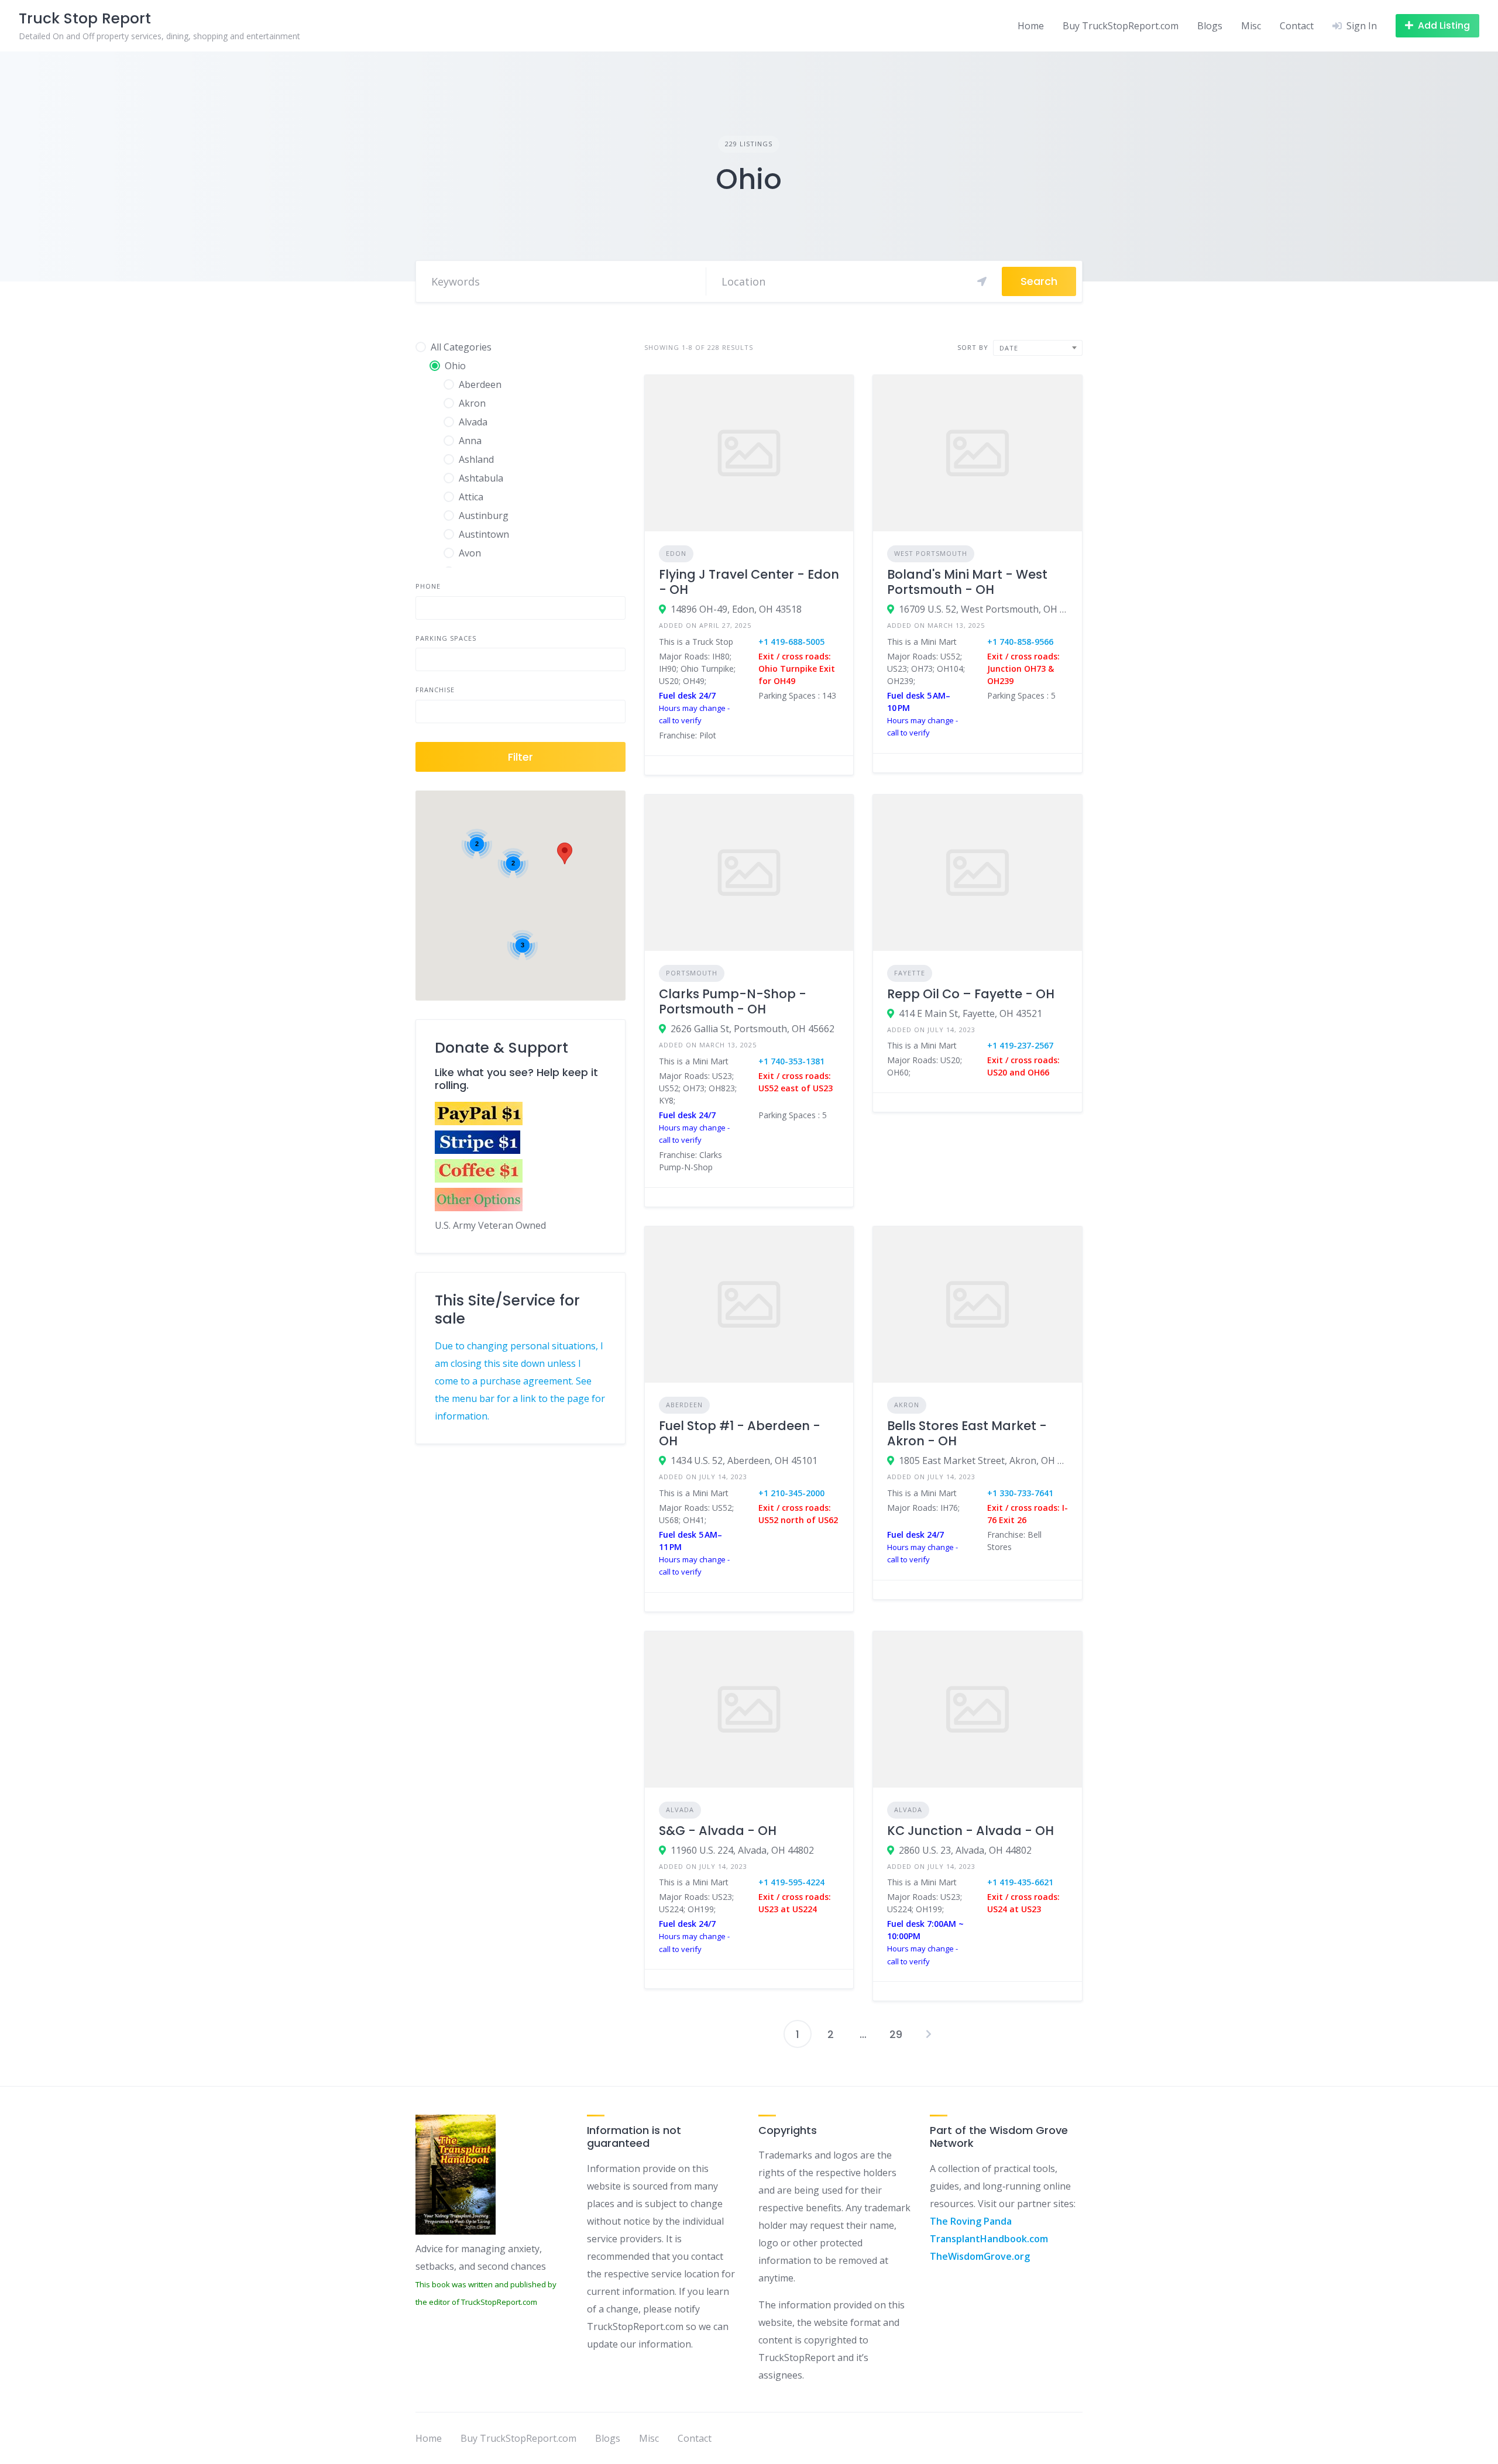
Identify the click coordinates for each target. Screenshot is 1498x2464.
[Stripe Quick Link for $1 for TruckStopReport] (479, 1150)
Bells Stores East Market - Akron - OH (967, 1433)
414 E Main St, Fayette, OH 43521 (970, 1013)
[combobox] (1038, 348)
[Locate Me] (982, 281)
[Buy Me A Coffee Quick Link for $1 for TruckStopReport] (479, 1179)
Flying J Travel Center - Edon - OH (749, 582)
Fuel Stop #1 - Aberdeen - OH (740, 1433)
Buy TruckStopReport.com (1121, 26)
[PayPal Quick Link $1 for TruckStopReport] (479, 1122)
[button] (565, 853)
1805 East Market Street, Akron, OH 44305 (983, 1460)
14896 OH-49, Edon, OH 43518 (736, 609)
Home (1031, 26)
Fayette (910, 973)
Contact (1297, 26)
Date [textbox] (1009, 348)
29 (896, 2034)
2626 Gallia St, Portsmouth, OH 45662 (753, 1029)
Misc (1251, 26)
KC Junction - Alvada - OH (970, 1831)
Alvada (680, 1810)
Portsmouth (692, 973)
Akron (907, 1405)
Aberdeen (684, 1405)
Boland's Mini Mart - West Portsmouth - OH (967, 582)
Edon (676, 553)
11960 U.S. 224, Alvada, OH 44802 (742, 1850)
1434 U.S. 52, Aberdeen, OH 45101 (744, 1460)
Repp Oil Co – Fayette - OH (971, 994)
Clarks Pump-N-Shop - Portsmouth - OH (733, 1001)
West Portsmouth (931, 553)
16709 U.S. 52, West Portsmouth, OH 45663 (983, 609)
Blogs (1210, 26)
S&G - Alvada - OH (718, 1831)
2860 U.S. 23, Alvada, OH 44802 (965, 1850)
